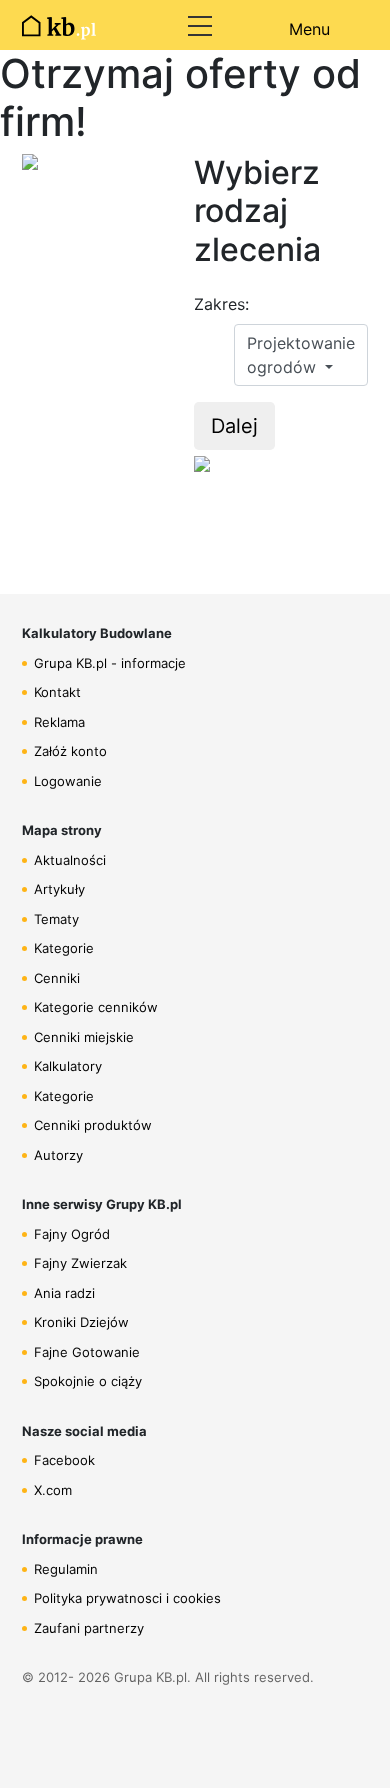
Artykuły (59, 889)
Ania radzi (64, 1293)
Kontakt (57, 692)
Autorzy (58, 1155)
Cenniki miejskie (84, 1037)
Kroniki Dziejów (81, 1322)
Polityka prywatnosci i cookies (127, 1598)
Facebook (64, 1460)
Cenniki (57, 978)
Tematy (56, 919)
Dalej (234, 426)
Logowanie (68, 781)
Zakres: (221, 304)
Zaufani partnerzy (89, 1628)
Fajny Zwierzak (80, 1263)
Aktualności (70, 860)
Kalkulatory (68, 1066)
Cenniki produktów (93, 1125)
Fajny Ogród (72, 1234)
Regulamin (66, 1569)
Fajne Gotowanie (87, 1352)
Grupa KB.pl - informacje (110, 663)
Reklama (59, 722)
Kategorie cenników (96, 1007)
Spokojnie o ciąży (88, 1381)
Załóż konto (70, 751)
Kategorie (64, 948)
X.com (53, 1490)
